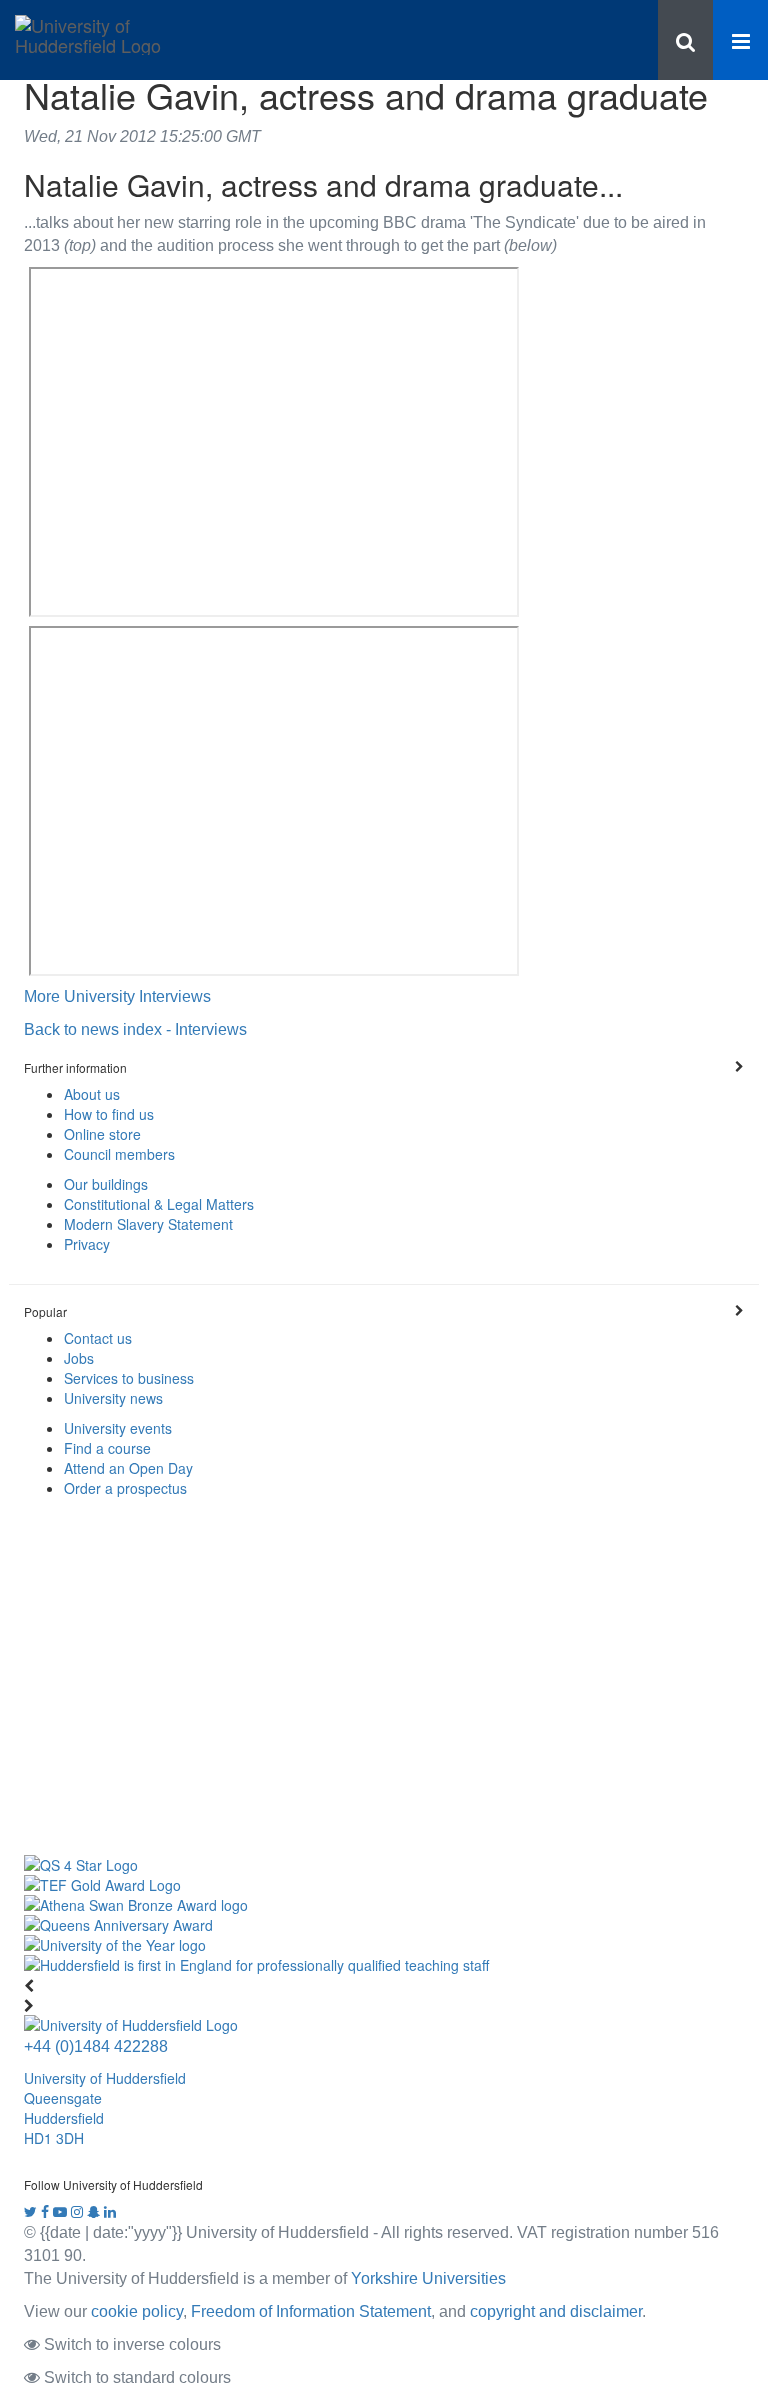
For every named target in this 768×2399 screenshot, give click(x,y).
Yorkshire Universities (428, 2278)
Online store (102, 1134)
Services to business (129, 1378)
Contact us (98, 1338)
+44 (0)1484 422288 (96, 2046)
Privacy (87, 1244)
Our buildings (106, 1184)
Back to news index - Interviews (135, 1029)
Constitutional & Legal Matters (159, 1204)
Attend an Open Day (128, 1468)
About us (92, 1094)
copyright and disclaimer (556, 2311)
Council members (119, 1154)
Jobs (79, 1358)
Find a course (107, 1448)
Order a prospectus (125, 1488)
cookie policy (137, 2311)
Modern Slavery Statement (148, 1224)
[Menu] (740, 40)
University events (118, 1428)
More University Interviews (117, 996)
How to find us (109, 1114)
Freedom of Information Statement (311, 2311)
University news (113, 1398)
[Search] (685, 40)
